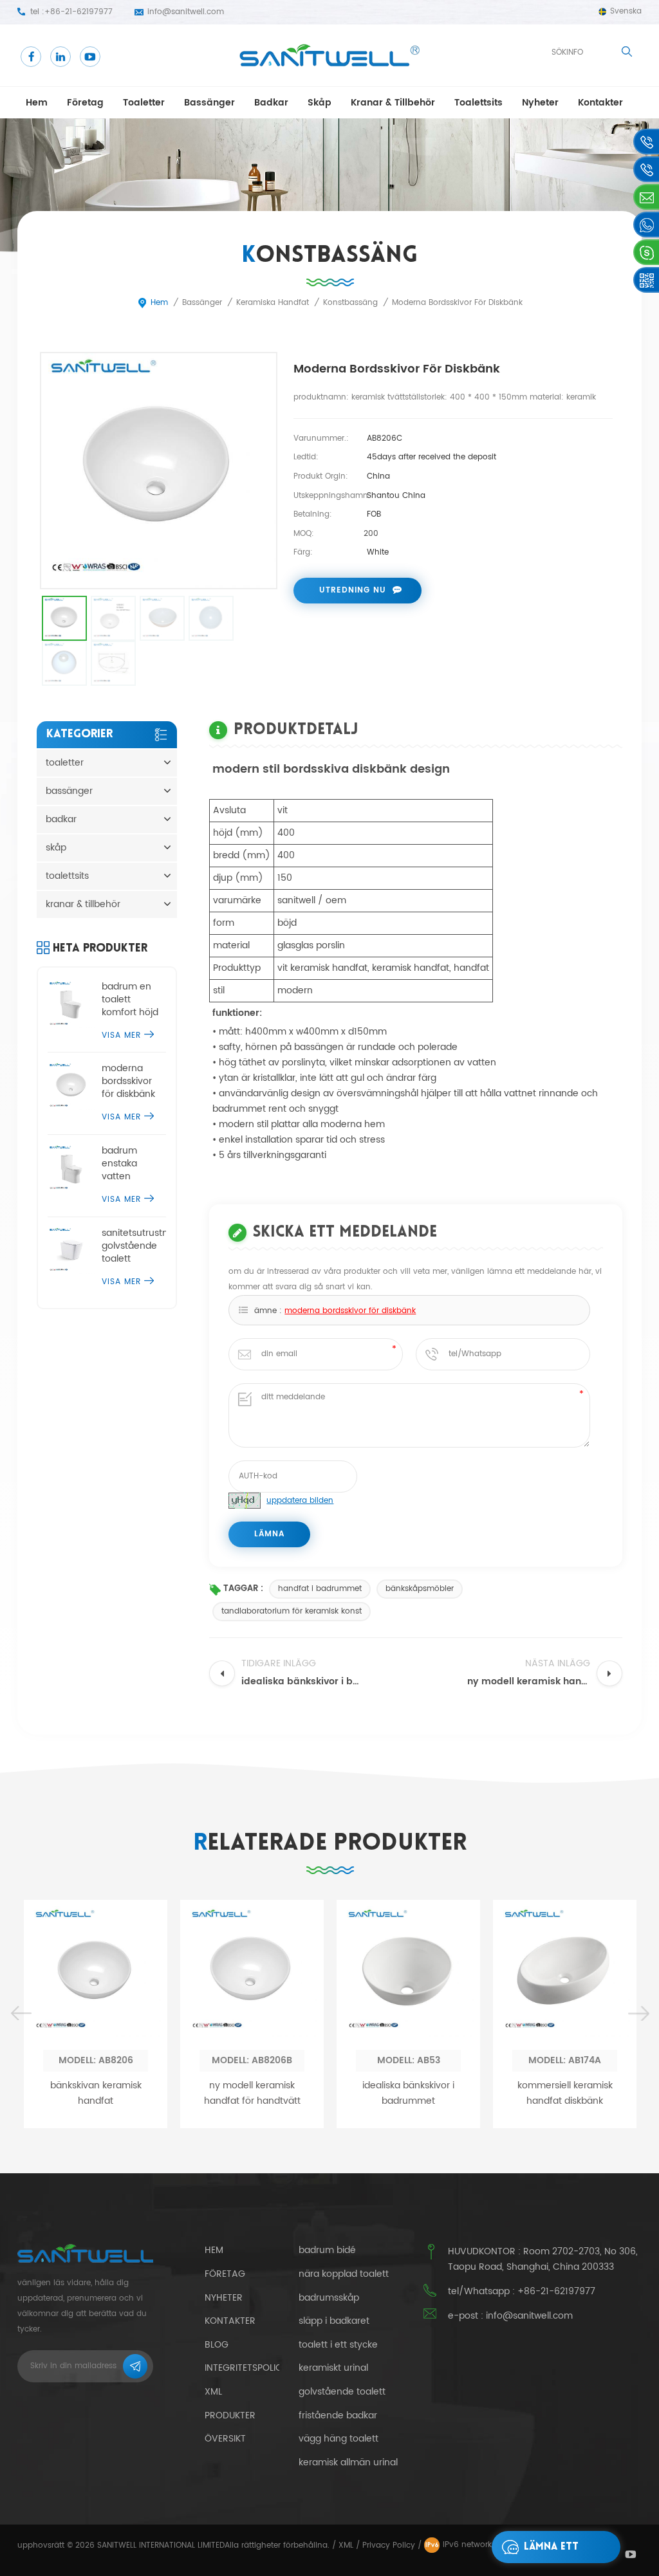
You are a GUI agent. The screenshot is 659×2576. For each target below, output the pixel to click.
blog (217, 2345)
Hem (37, 103)
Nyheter (540, 103)
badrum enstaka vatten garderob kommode (125, 1164)
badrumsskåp (329, 2298)
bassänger (209, 103)
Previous (21, 2014)
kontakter (600, 103)
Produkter (230, 2415)
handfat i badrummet (320, 1589)
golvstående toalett (342, 2392)
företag (85, 103)
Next (638, 2014)
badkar (271, 103)
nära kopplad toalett (344, 2274)
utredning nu (353, 590)
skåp (320, 103)
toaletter (144, 103)
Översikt (225, 2439)
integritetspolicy (246, 2368)
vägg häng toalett (339, 2439)
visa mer (121, 1035)
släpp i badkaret (334, 2321)
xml (213, 2392)
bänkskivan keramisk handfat (96, 2093)
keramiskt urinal (333, 2368)
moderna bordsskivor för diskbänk (350, 1311)
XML (346, 2545)
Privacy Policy (389, 2545)
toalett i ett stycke (338, 2345)
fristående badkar (338, 2416)
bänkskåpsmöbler (420, 1589)
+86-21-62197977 (79, 12)
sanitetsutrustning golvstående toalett (134, 1246)
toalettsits (478, 103)
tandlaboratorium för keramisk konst (292, 1611)
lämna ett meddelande (556, 2553)
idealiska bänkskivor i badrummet (408, 2093)
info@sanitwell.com (186, 12)
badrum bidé (327, 2250)
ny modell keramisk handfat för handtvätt (252, 2093)
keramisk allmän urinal (348, 2463)
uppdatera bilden (300, 1501)
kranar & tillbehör (393, 103)
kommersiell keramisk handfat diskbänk (565, 2093)
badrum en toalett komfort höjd (130, 1000)
